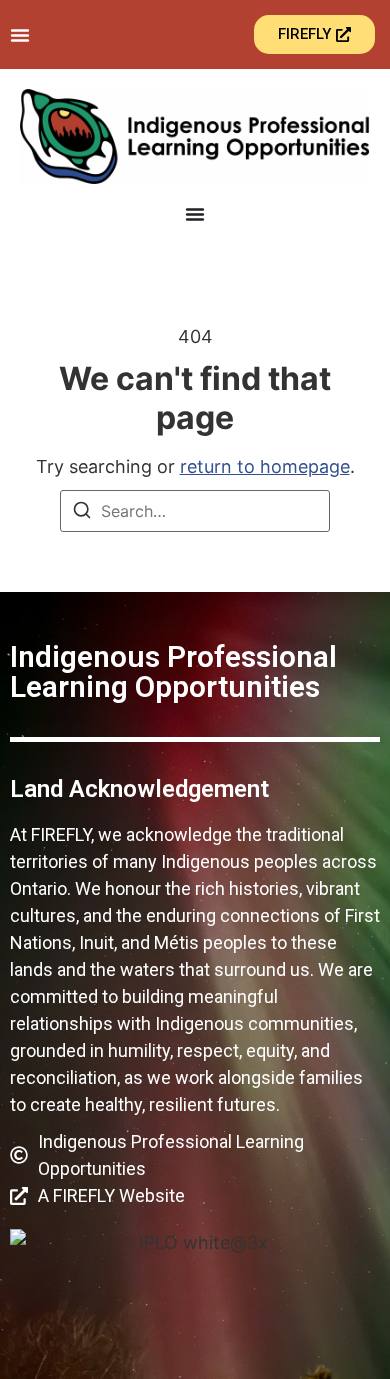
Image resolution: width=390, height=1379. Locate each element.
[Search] (82, 513)
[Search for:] (195, 511)
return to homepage (265, 466)
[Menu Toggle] (20, 35)
